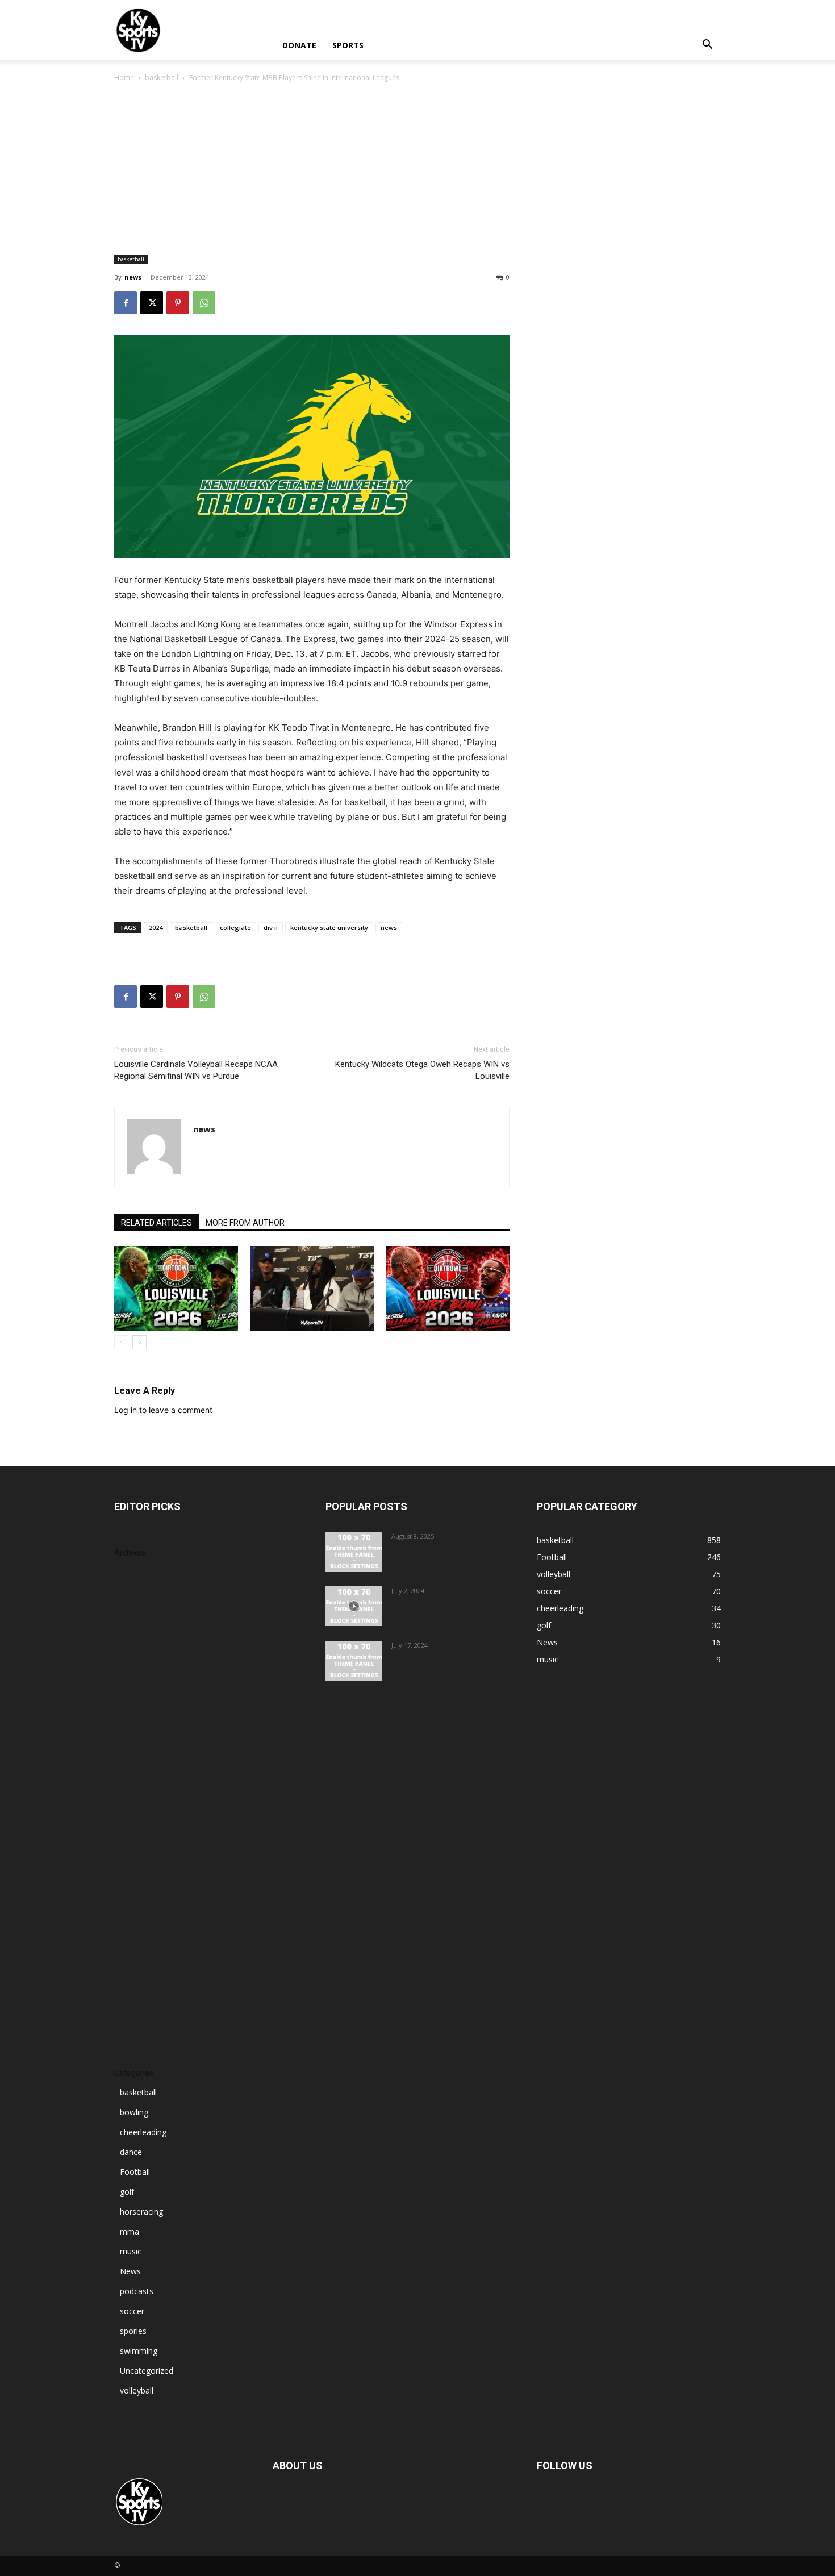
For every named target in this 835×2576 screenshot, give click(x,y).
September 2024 (145, 1964)
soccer (132, 2311)
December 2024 (144, 1913)
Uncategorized (147, 2371)
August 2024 (137, 1981)
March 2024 (136, 2032)
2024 (156, 928)
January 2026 (138, 1691)
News (130, 2271)
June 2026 (132, 1606)
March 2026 (136, 1657)
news (133, 277)
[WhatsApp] (204, 303)
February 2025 (141, 1879)
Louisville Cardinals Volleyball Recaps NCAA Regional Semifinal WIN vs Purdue (196, 1070)
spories (133, 2331)
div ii (271, 928)
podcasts (137, 2291)
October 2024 (139, 1947)
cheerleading (143, 2132)
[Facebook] (126, 303)
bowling (134, 2112)
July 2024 (131, 1998)
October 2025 (139, 1742)
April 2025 (132, 1845)
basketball (162, 78)
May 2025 (132, 1827)
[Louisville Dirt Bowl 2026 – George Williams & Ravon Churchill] (448, 1289)
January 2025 (138, 1896)
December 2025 (144, 1708)
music (131, 2251)
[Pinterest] (178, 303)
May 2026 (132, 1623)
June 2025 (132, 1810)
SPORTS (348, 45)
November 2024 (144, 1930)
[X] (152, 303)
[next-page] (139, 1342)
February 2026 (141, 1674)
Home (124, 78)
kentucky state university (329, 928)
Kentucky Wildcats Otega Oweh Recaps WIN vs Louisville (422, 1070)
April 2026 (132, 1640)
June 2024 (132, 2015)
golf (127, 2192)
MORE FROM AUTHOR (245, 1223)
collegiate (235, 928)
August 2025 (137, 1776)
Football (135, 2172)
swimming (139, 2351)
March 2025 (136, 1862)
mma (130, 2231)
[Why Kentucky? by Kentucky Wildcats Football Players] (354, 1552)
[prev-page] (121, 1342)
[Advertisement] (417, 169)
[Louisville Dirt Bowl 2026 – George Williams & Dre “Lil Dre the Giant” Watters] (176, 1289)
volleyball (137, 2390)
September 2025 (145, 1759)
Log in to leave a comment (163, 1410)
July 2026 (131, 1589)
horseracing (141, 2212)
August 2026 (137, 1572)
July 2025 (131, 1793)
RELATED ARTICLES (156, 1223)
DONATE (299, 45)
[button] (707, 46)
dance (131, 2152)
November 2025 (144, 1725)
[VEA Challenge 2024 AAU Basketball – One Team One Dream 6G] (354, 1606)
